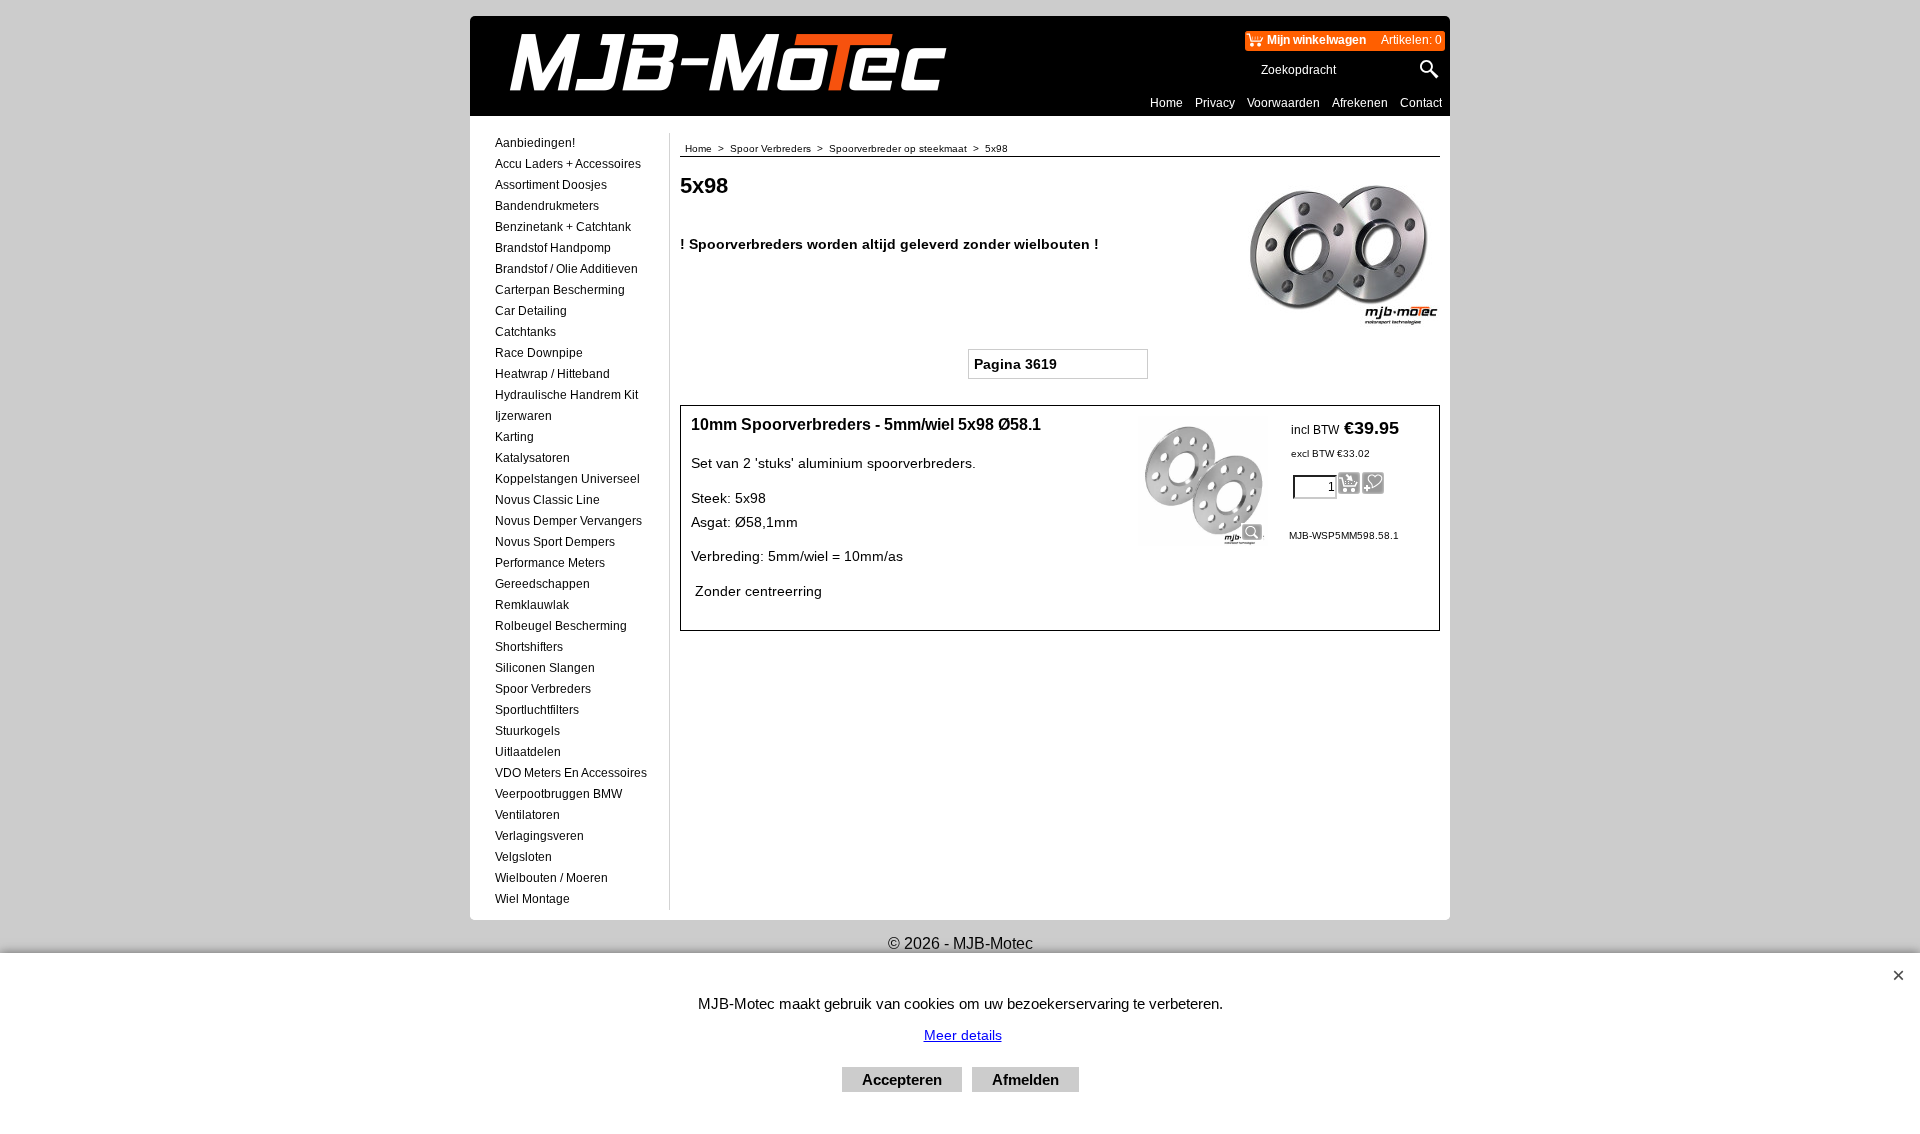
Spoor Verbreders (543, 689)
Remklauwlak (532, 605)
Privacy (1215, 103)
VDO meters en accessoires (571, 773)
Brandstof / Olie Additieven (566, 269)
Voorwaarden (1283, 103)
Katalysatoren (532, 458)
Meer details (963, 1035)
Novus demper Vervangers (568, 521)
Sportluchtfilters (537, 710)
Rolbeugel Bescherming (561, 626)
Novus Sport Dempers (555, 542)
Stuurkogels (527, 731)
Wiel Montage (532, 899)
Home (1166, 103)
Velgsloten (523, 857)
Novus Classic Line (547, 500)
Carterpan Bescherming (560, 290)
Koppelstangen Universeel (567, 479)
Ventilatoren (527, 815)
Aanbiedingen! (535, 143)
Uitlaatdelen (528, 752)
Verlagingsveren (539, 836)
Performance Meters (550, 563)
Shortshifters (529, 647)
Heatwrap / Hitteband (552, 374)
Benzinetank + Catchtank (563, 227)
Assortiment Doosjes (551, 185)
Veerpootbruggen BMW (558, 794)
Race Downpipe (539, 353)
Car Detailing (531, 311)
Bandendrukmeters (547, 206)
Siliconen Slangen (545, 668)
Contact (1421, 103)
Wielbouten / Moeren (551, 878)
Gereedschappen (542, 584)
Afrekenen (1360, 103)
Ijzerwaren (523, 416)
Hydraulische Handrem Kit (566, 395)
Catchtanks (525, 332)
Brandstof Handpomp (553, 248)
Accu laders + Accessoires (568, 164)
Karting (514, 437)
